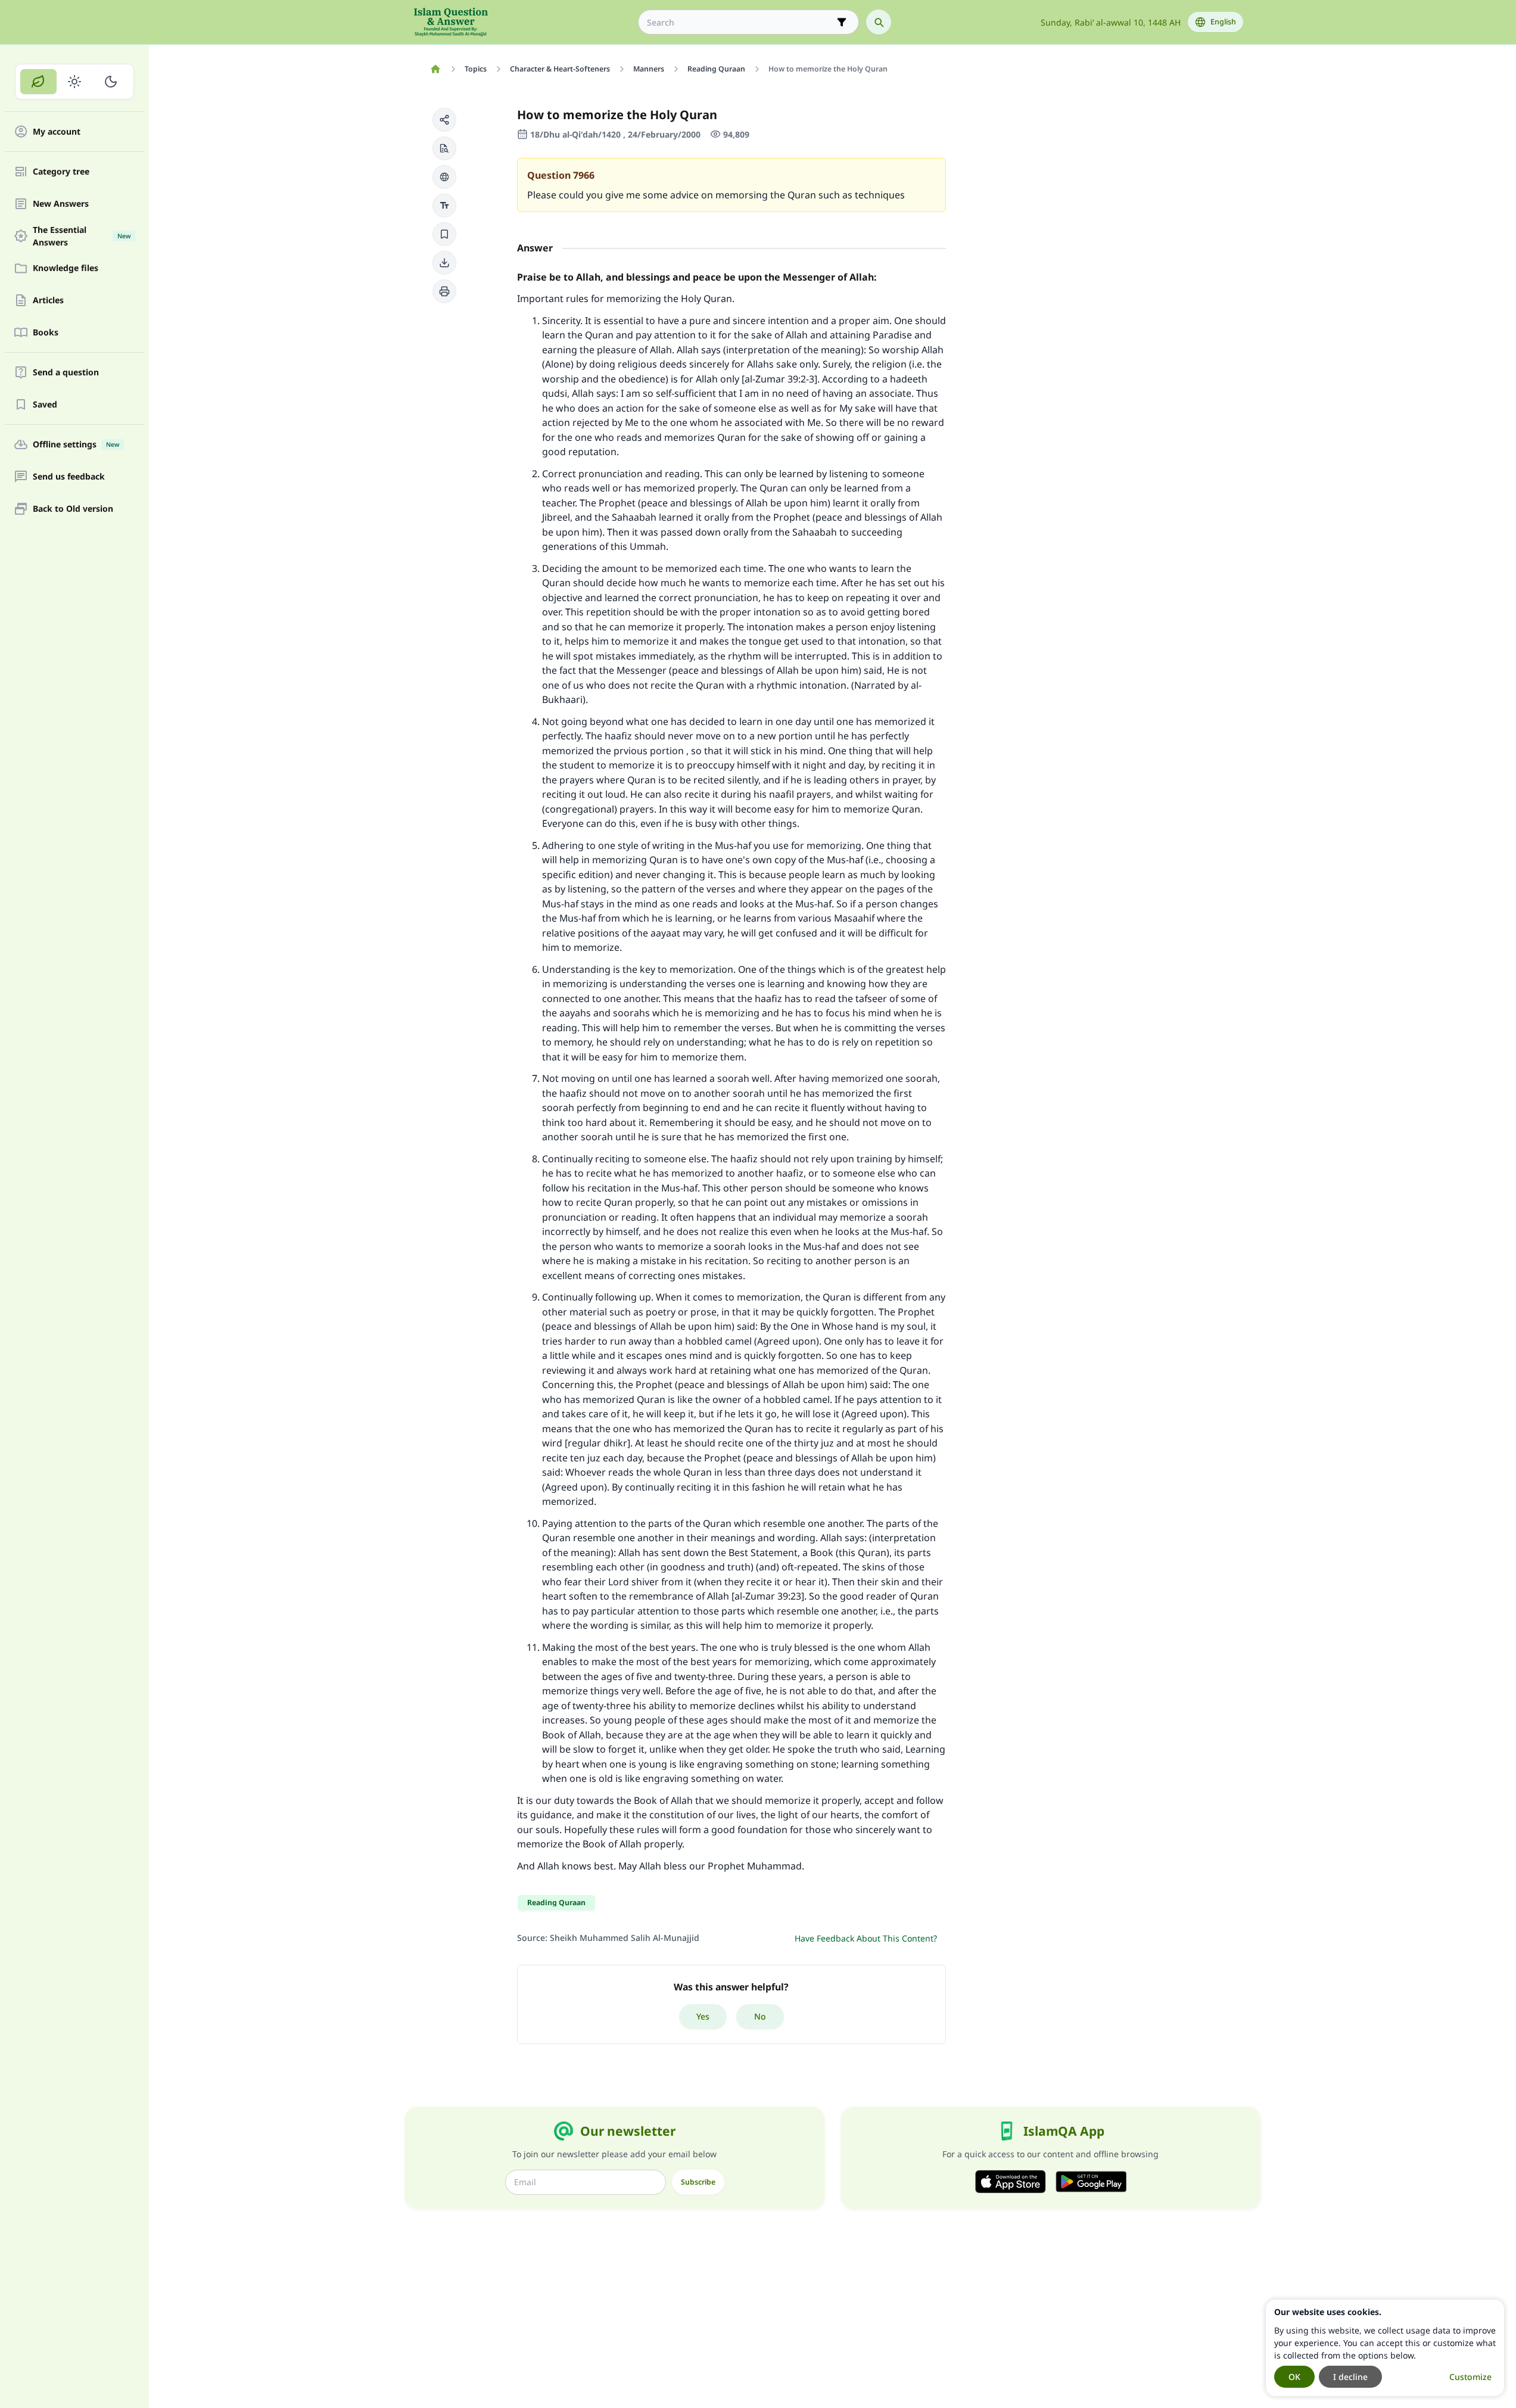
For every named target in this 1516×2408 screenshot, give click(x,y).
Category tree (61, 172)
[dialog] (1385, 2348)
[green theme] (38, 82)
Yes (703, 2016)
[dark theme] (110, 82)
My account (57, 132)
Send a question (66, 373)
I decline (1350, 2377)
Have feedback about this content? (866, 1938)
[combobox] (740, 22)
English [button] (1223, 22)
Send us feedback (69, 477)
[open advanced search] (842, 22)
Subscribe (698, 2182)
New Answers (61, 204)
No (760, 2016)
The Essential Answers (82, 236)
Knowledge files (66, 268)
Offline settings (76, 445)
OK (1294, 2377)
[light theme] (75, 82)
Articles (48, 301)
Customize (1470, 2377)
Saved (45, 405)
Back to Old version (73, 509)
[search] (879, 22)
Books (46, 333)
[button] (444, 120)
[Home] (436, 69)
